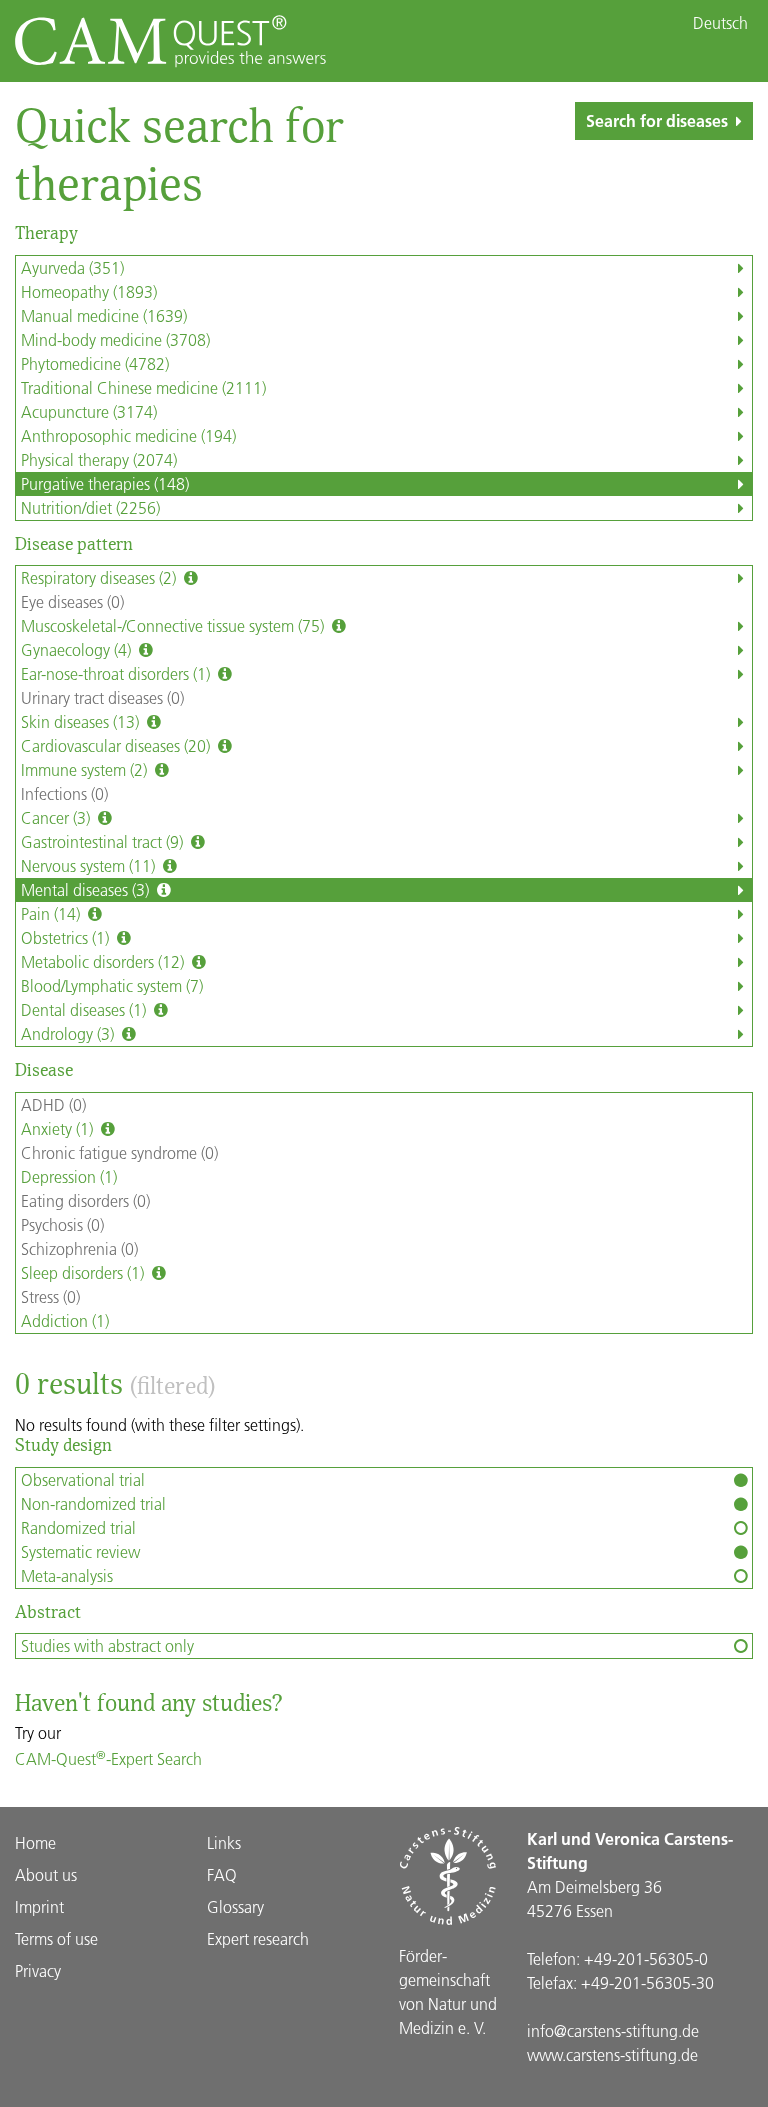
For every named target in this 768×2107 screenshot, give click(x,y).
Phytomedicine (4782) (95, 363)
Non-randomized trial (93, 1503)
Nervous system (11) (90, 865)
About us (46, 1874)
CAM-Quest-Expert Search (108, 1758)
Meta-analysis (67, 1575)
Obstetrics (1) (67, 937)
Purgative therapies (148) (105, 483)
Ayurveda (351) (72, 267)
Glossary (235, 1906)
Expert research (258, 1938)
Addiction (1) (65, 1320)
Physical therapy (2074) (99, 459)
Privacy (38, 1970)
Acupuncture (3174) (89, 411)
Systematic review (80, 1551)
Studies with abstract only (107, 1645)
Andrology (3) (69, 1033)
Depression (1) (69, 1176)
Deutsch (720, 23)
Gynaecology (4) (78, 649)
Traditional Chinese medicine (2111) (143, 387)
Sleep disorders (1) (84, 1272)
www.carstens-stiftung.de (612, 2054)
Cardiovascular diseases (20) (117, 745)
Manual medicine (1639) (104, 315)
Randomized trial (78, 1527)
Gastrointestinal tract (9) (104, 841)
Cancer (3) (57, 817)
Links (224, 1842)
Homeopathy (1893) (89, 291)
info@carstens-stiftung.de (613, 2030)
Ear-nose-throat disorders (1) (117, 673)
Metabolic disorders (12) (104, 961)
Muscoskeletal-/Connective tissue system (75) (174, 625)
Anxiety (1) (59, 1128)
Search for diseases (657, 120)
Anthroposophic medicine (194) (128, 435)
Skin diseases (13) (82, 721)
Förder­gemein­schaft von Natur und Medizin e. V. (448, 1991)
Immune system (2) (86, 769)
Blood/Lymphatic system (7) (112, 985)
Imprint (39, 1906)
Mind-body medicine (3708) (115, 339)
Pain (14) (52, 913)
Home (35, 1842)
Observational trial (83, 1479)
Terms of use (56, 1938)
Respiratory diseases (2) (100, 577)
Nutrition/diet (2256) (90, 507)
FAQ (222, 1874)
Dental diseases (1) (85, 1009)
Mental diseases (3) (87, 889)
